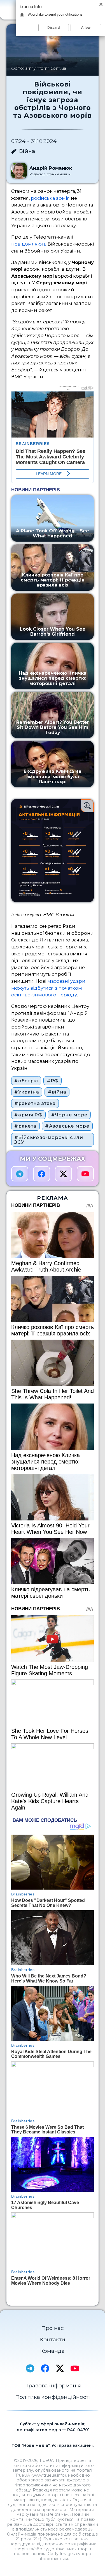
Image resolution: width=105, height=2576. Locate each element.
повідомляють (29, 244)
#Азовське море (67, 1126)
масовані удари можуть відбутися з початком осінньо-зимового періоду (48, 988)
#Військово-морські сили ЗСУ (49, 1140)
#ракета (25, 1126)
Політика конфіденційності (53, 2397)
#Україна (27, 1092)
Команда (53, 2351)
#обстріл (26, 1081)
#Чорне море (69, 1115)
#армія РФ (28, 1115)
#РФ (53, 1081)
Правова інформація (53, 2386)
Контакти (53, 2340)
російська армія (50, 198)
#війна (57, 1092)
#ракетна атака (35, 1103)
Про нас (53, 2328)
